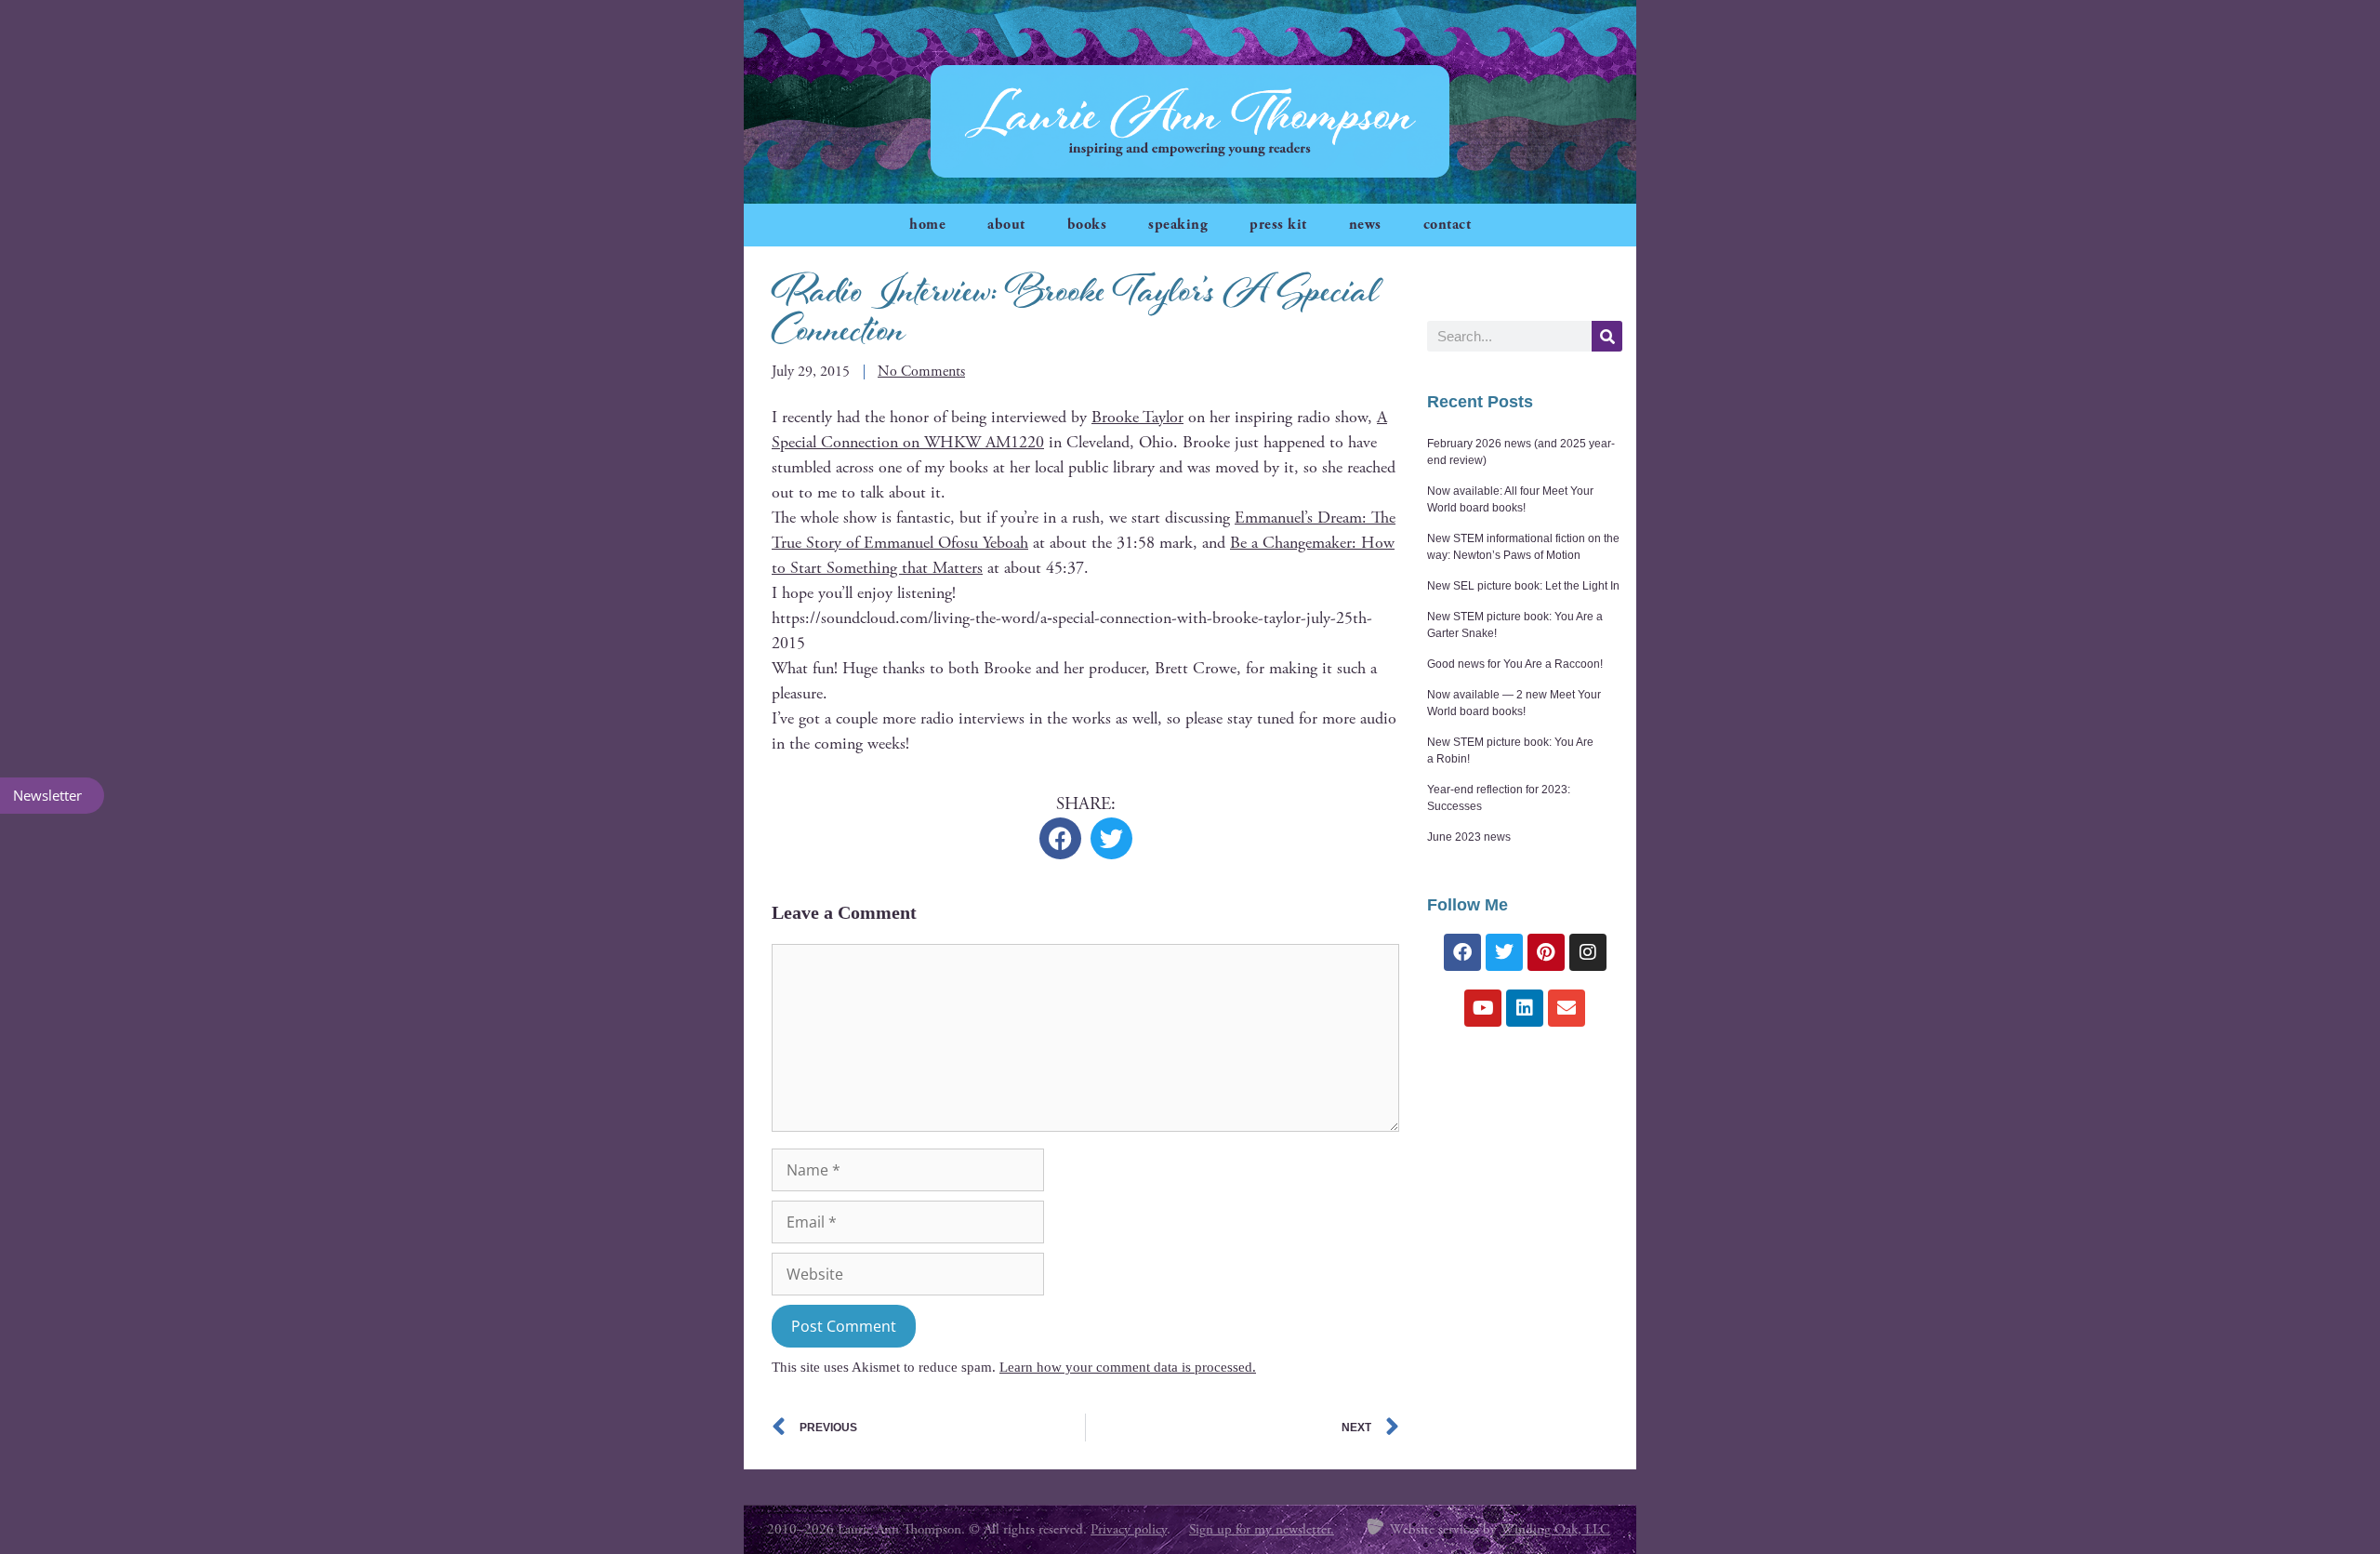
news (1365, 225)
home (927, 225)
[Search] (1607, 336)
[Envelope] (1567, 1008)
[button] (1060, 838)
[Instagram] (1588, 952)
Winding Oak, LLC (1555, 1529)
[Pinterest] (1546, 952)
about (1006, 225)
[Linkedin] (1525, 1008)
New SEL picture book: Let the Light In (1523, 586)
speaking (1178, 225)
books (1087, 225)
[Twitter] (1504, 952)
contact (1448, 225)
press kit (1278, 225)
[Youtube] (1483, 1008)
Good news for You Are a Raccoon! (1515, 664)
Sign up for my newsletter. (1262, 1529)
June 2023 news (1469, 837)
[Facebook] (1462, 952)
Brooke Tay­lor (1137, 417)
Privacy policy (1129, 1529)
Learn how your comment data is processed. (1128, 1367)
